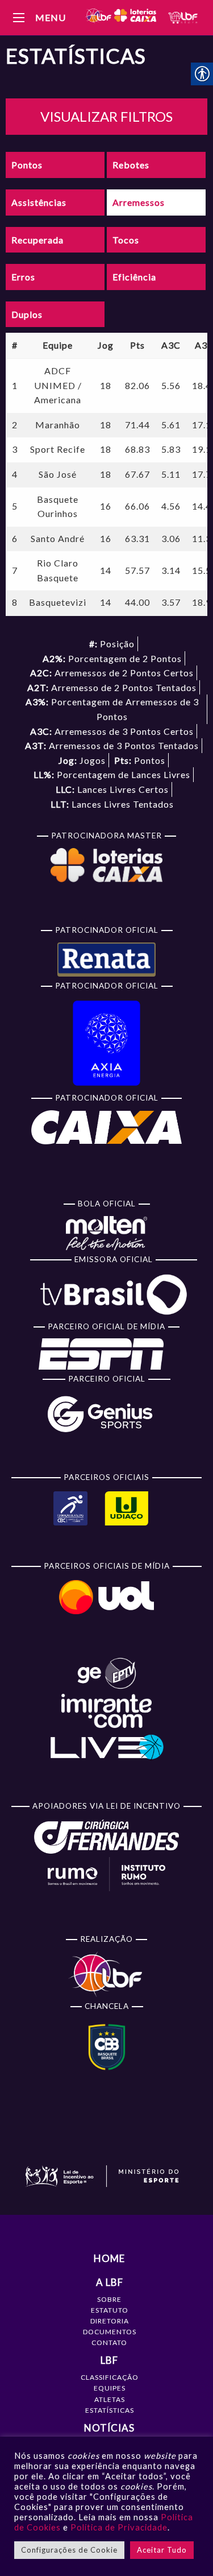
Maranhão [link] (58, 425)
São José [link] (58, 474)
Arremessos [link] (139, 202)
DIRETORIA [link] (110, 2321)
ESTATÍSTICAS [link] (110, 2410)
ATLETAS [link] (110, 2399)
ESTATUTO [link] (110, 2310)
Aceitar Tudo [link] (162, 2550)
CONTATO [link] (109, 2343)
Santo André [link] (58, 538)
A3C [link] (171, 345)
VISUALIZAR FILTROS (106, 116)
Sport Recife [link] (58, 449)
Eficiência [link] (134, 277)
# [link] (15, 345)
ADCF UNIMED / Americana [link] (58, 385)
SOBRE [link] (109, 2299)
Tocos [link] (126, 240)
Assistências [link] (39, 202)
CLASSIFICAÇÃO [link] (110, 2377)
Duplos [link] (27, 314)
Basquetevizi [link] (58, 602)
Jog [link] (106, 345)
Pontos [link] (27, 165)
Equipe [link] (58, 345)
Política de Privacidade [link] (119, 2527)
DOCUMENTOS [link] (110, 2332)
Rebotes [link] (131, 165)
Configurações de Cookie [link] (69, 2550)
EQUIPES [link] (110, 2388)
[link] (120, 17)
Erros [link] (23, 277)
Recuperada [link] (37, 240)
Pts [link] (137, 345)
